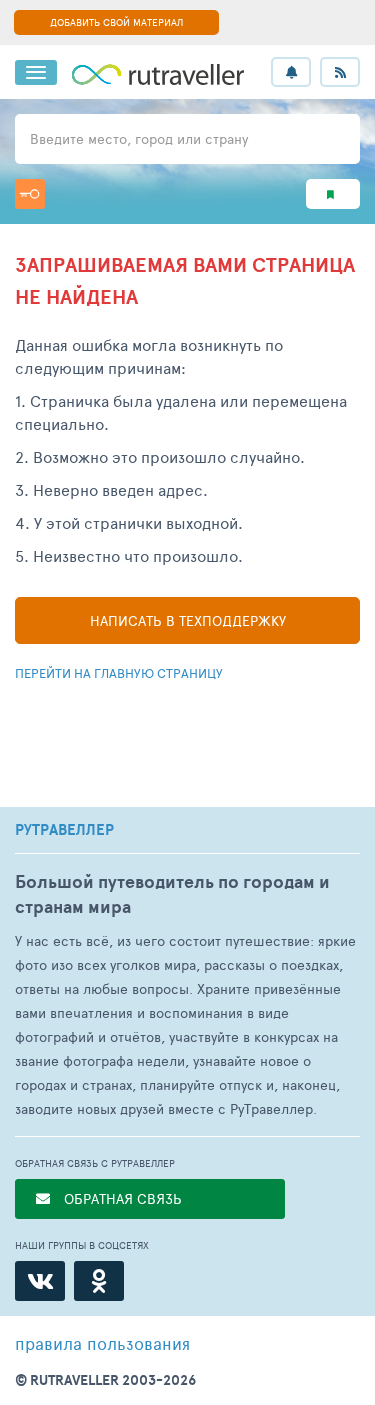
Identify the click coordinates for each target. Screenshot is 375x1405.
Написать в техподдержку (188, 620)
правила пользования (102, 1343)
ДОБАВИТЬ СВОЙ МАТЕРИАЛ (116, 22)
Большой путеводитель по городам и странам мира (172, 894)
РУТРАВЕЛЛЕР (64, 830)
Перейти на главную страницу (119, 673)
